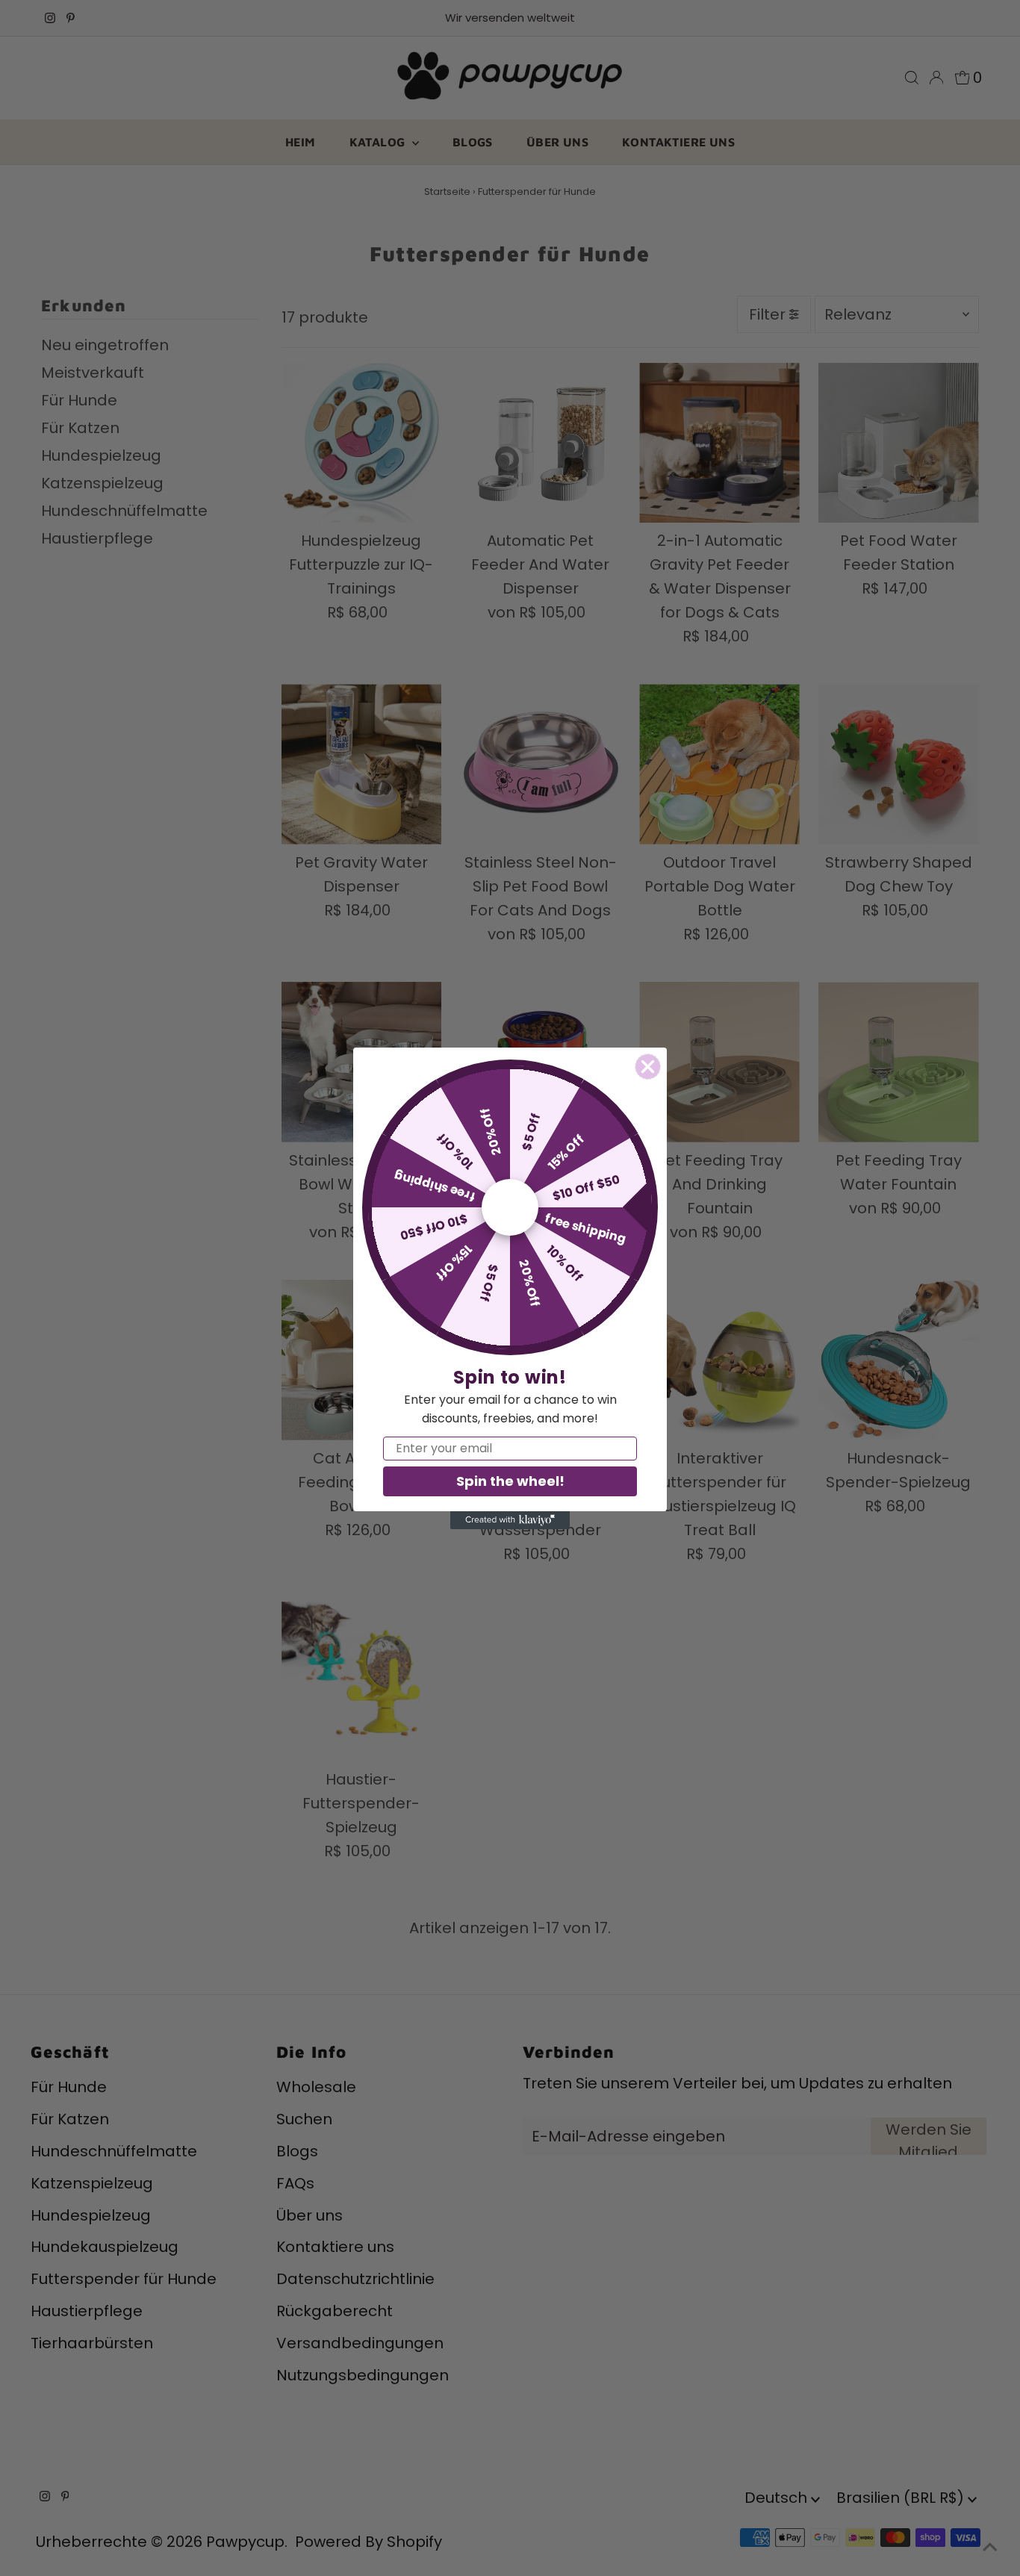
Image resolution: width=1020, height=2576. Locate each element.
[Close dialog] (648, 1067)
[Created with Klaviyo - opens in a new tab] (510, 1520)
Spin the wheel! (510, 1481)
